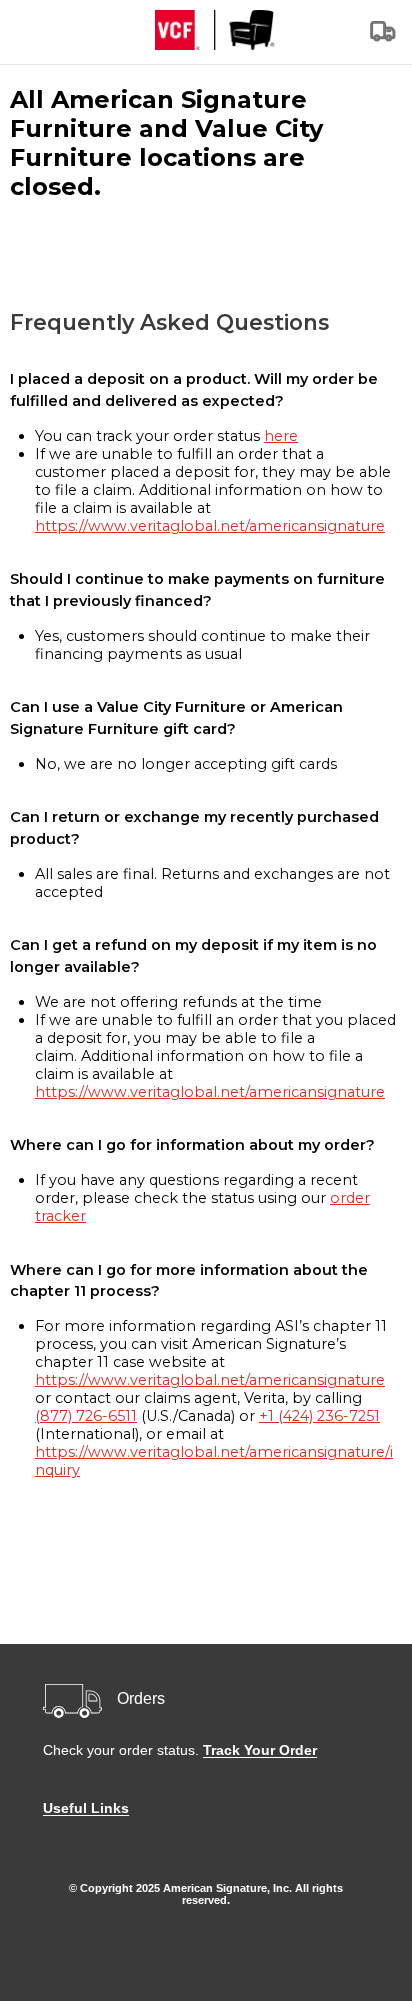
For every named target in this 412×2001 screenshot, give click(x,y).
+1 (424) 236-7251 (319, 1416)
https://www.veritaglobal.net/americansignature (210, 526)
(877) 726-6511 (86, 1416)
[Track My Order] (384, 37)
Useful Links (86, 1808)
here (281, 436)
